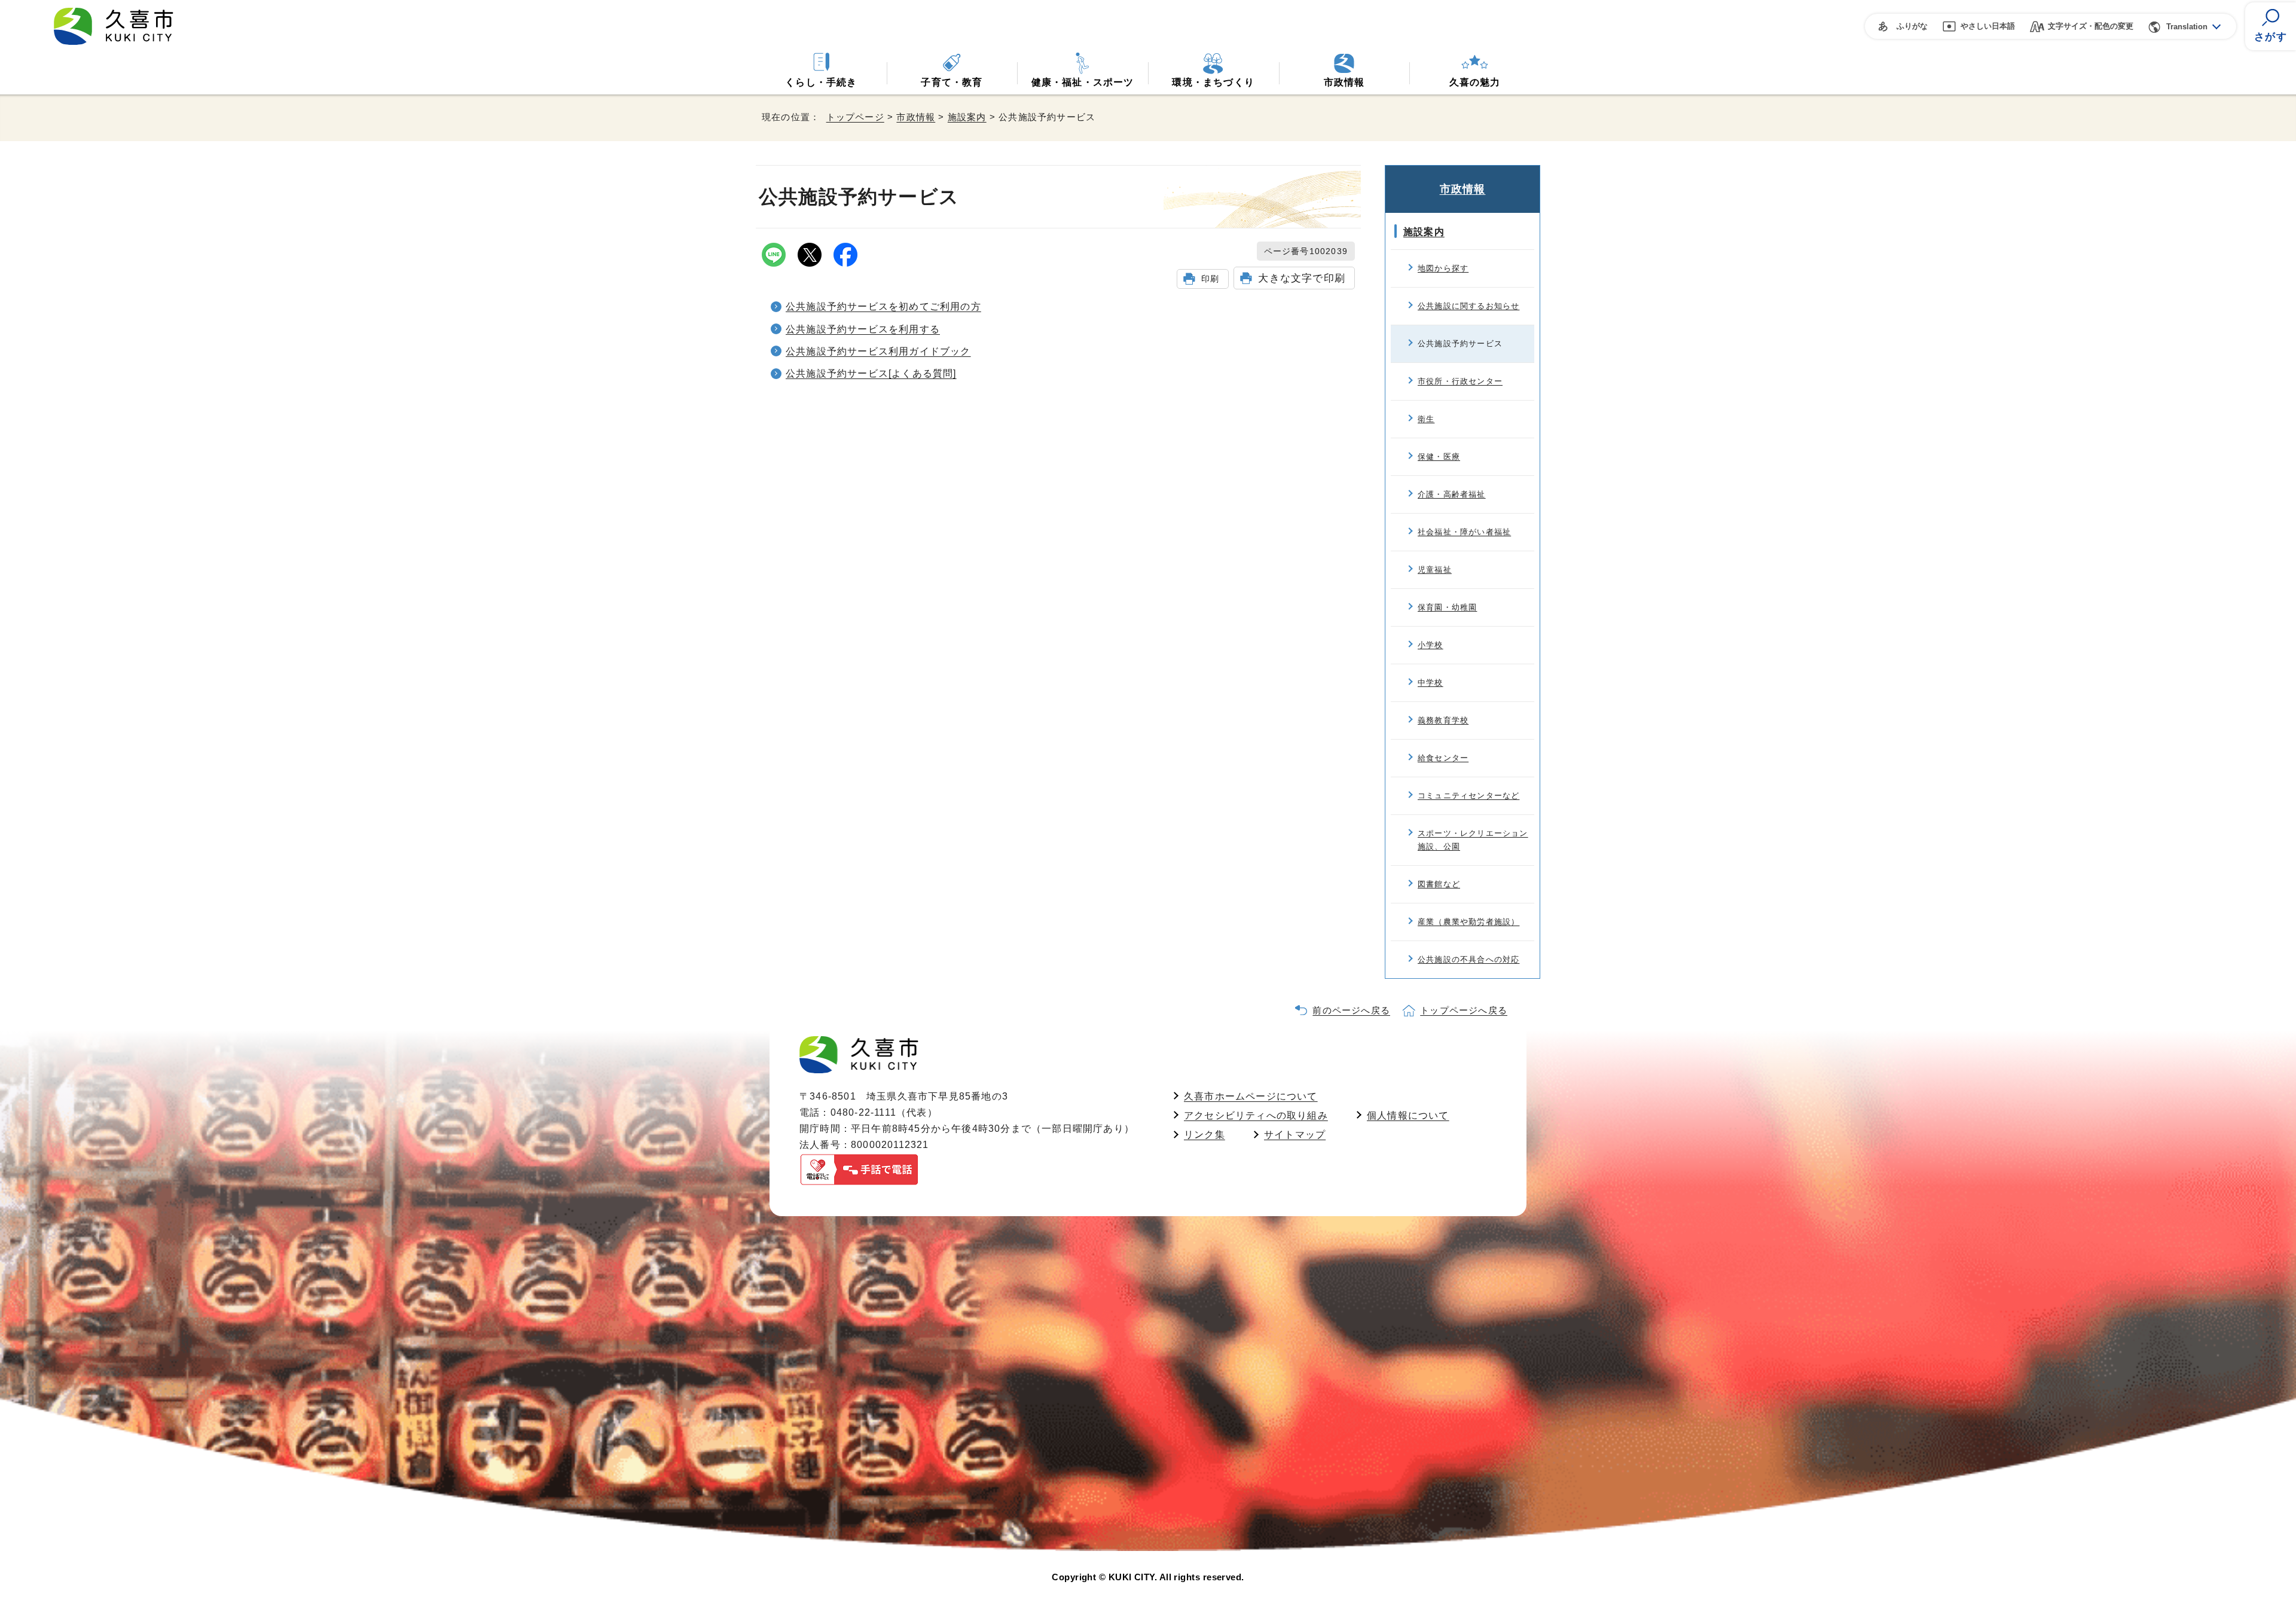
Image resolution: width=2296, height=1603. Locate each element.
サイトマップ (1295, 1135)
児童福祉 (1435, 570)
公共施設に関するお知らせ (1468, 306)
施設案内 (967, 117)
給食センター (1443, 758)
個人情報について (1408, 1115)
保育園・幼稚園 (1447, 607)
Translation (2187, 27)
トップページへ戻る (1464, 1010)
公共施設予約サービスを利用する (863, 329)
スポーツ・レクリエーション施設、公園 (1473, 840)
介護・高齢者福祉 (1452, 494)
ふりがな (1912, 26)
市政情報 (1344, 82)
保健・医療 (1439, 457)
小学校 (1431, 645)
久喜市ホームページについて (1251, 1096)
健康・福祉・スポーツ (1083, 82)
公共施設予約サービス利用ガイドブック (878, 351)
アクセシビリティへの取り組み (1256, 1115)
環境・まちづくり (1213, 82)
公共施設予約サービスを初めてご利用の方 (883, 306)
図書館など (1439, 884)
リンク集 (1205, 1135)
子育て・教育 (952, 82)
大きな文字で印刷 (1302, 278)
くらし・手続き (821, 82)
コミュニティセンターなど (1468, 796)
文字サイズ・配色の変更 (2091, 26)
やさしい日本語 (1988, 26)
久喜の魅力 (1475, 82)
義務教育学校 (1443, 720)
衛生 (1426, 419)
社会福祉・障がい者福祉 (1464, 532)
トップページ (855, 117)
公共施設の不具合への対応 (1468, 959)
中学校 (1431, 683)
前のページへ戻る (1351, 1010)
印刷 (1210, 279)
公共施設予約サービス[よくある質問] (871, 373)
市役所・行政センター (1460, 381)
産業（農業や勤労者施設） (1468, 922)
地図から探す (1443, 268)
